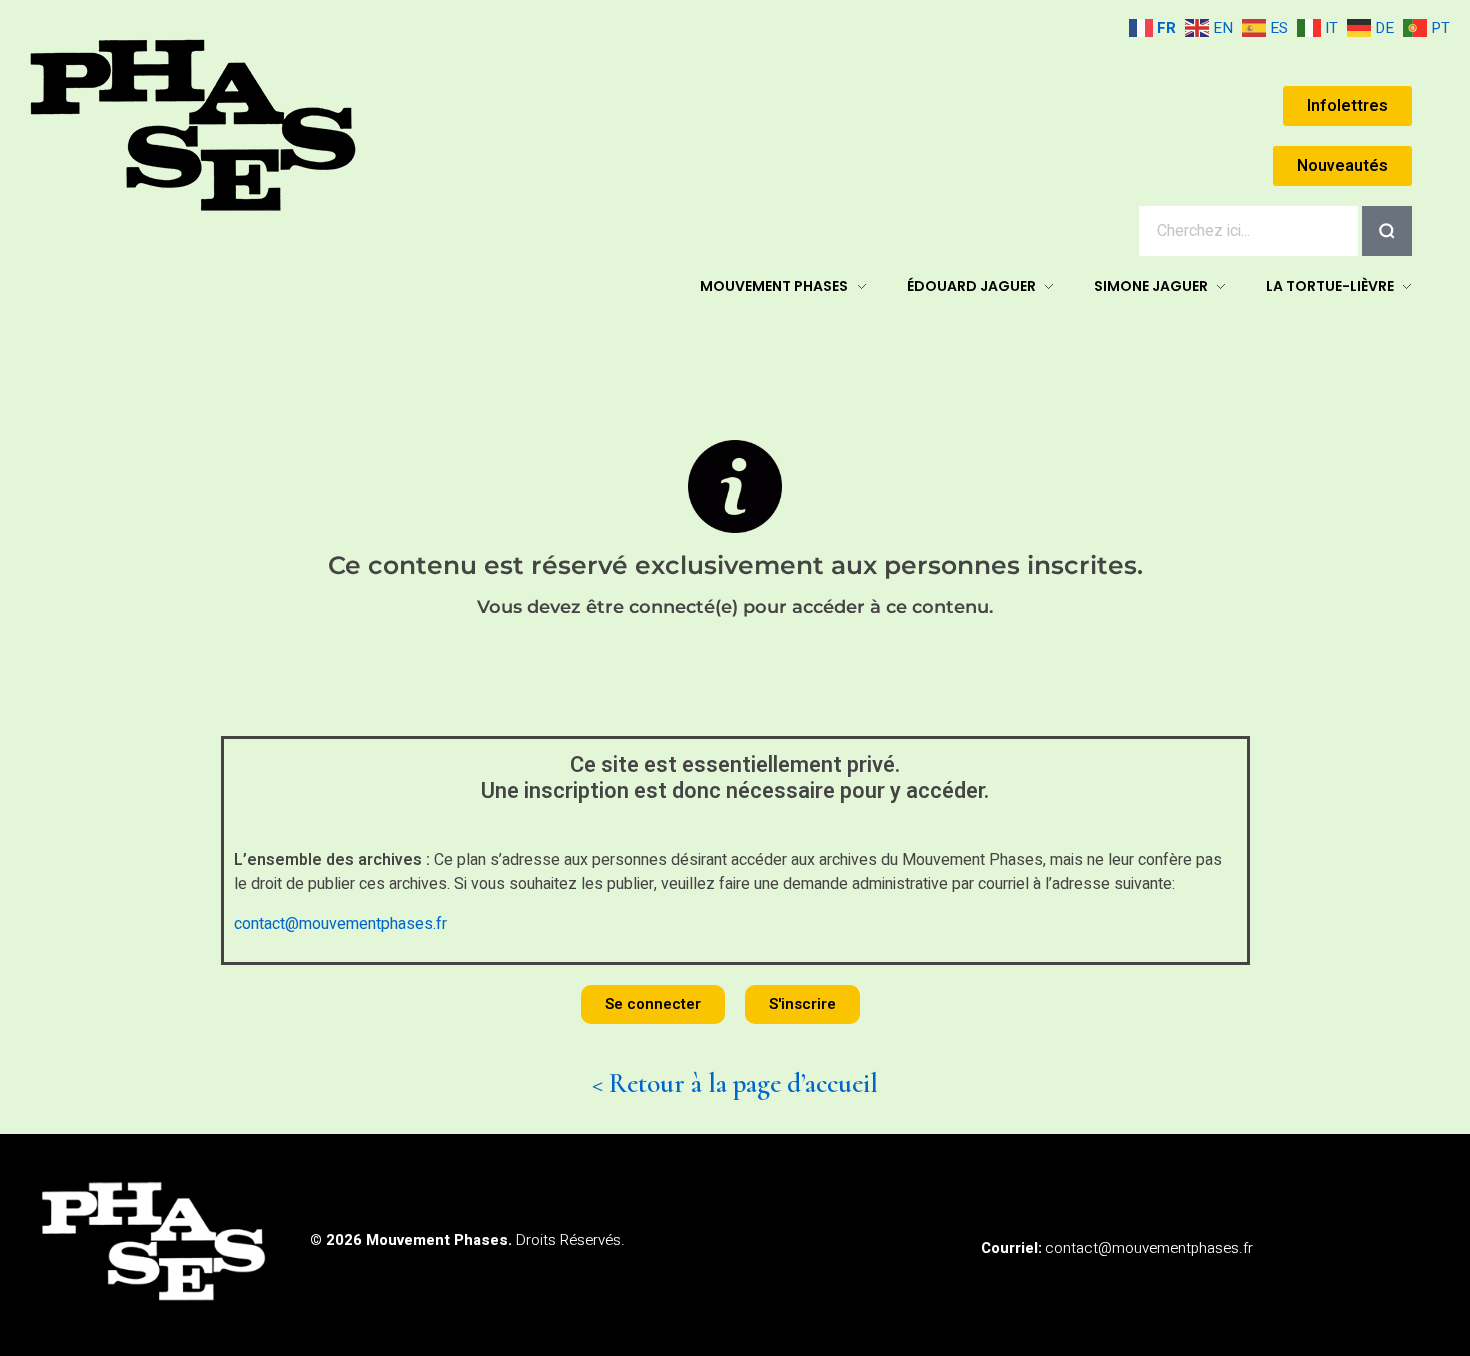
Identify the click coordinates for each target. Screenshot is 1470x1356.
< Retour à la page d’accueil (735, 1083)
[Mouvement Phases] (195, 125)
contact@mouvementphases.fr (340, 924)
